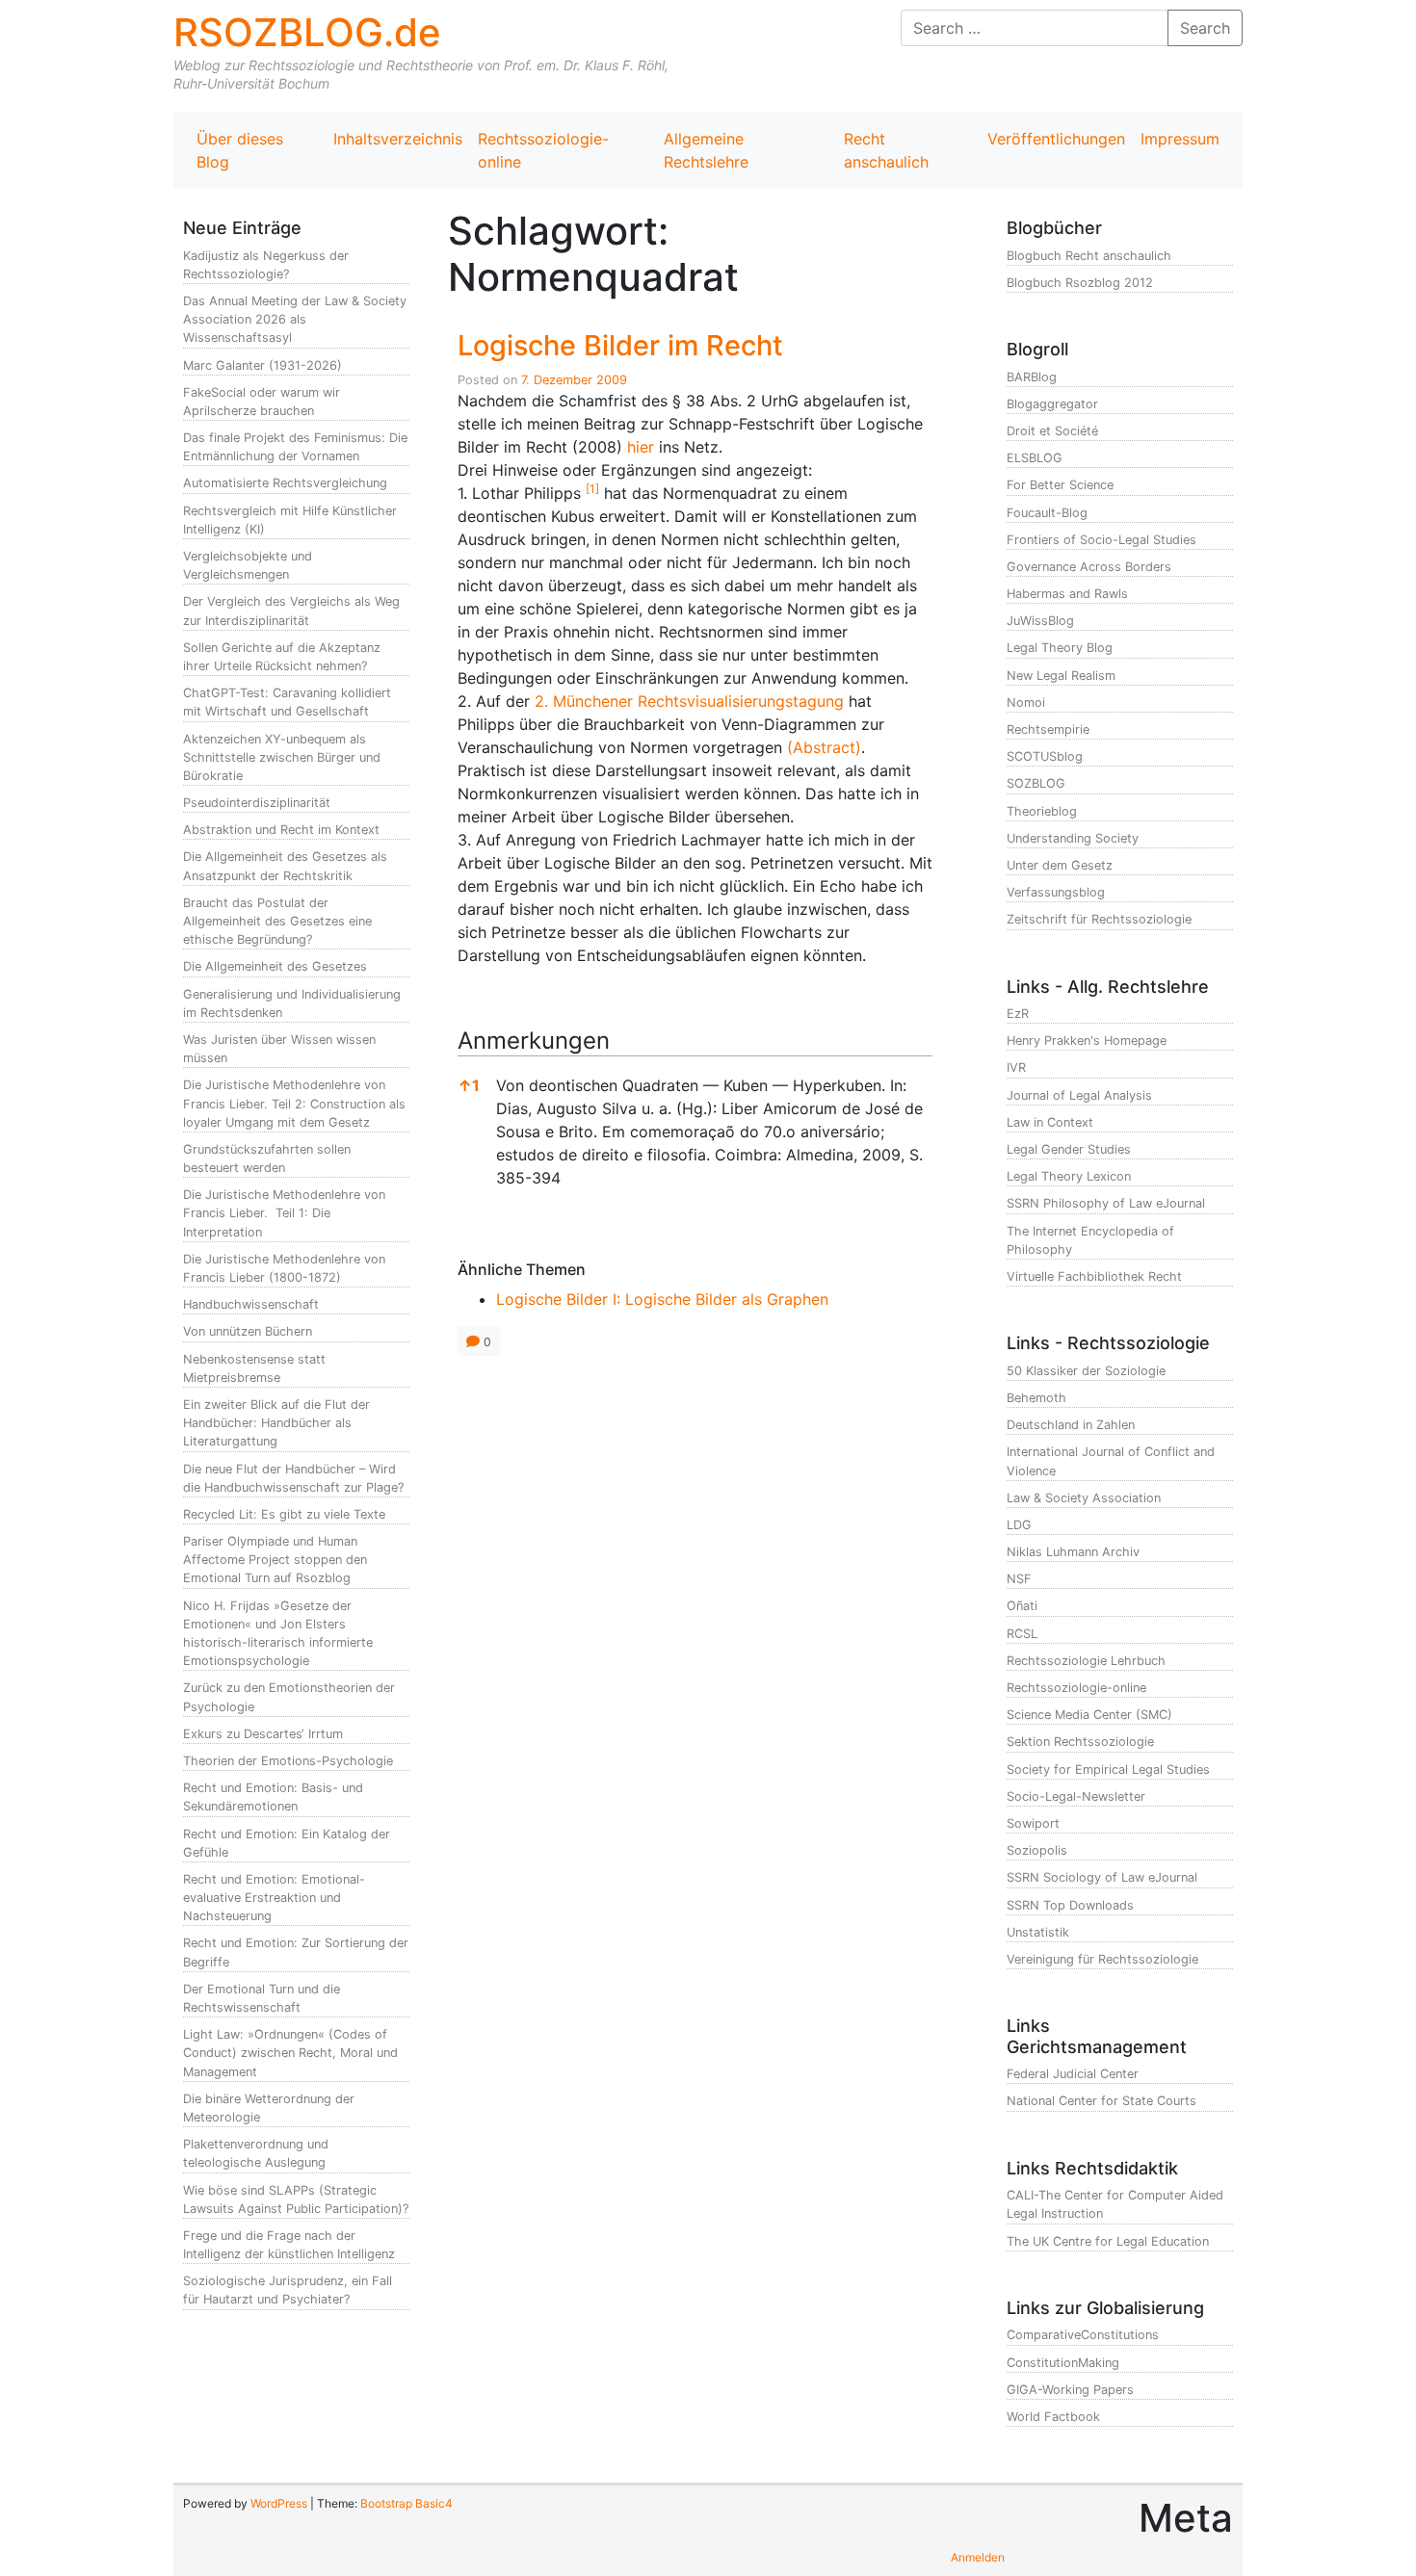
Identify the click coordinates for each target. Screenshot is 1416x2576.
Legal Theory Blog (1060, 648)
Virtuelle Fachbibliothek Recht (1094, 1276)
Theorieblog (1042, 811)
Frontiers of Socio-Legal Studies (1101, 540)
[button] (592, 493)
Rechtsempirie (1048, 729)
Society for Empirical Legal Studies (1108, 1769)
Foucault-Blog (1047, 513)
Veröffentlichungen (1056, 139)
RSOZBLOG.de (307, 32)
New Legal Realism (1061, 676)
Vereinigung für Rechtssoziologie (1102, 1959)
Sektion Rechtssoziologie (1080, 1742)
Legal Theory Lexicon (1069, 1176)
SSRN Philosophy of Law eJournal (1106, 1203)
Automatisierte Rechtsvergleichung (285, 483)
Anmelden (978, 2557)
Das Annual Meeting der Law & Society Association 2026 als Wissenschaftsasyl (295, 319)
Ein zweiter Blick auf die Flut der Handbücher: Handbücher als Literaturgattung (276, 1423)
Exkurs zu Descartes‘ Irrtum (263, 1734)
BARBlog (1032, 377)
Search (1205, 28)
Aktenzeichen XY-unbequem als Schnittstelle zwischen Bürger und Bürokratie (282, 757)
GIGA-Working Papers (1070, 2390)
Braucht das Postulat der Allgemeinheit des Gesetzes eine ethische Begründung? (277, 921)
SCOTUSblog (1045, 756)
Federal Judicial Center (1073, 2074)
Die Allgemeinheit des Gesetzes (275, 966)
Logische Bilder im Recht (620, 345)
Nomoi (1026, 703)
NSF (1019, 1579)
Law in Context (1050, 1122)
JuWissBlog (1040, 621)
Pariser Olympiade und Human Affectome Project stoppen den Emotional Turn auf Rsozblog (275, 1560)
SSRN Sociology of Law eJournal (1102, 1877)
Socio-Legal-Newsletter (1076, 1796)
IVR (1016, 1067)
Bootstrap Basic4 (406, 2503)
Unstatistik (1038, 1932)
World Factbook (1053, 2417)
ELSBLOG (1035, 458)
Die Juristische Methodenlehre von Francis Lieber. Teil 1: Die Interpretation (284, 1213)
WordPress (279, 2503)
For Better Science (1060, 485)
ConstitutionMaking (1063, 2363)
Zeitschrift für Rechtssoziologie (1099, 919)
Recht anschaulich (886, 150)
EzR (1018, 1014)
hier (641, 447)
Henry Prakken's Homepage (1087, 1041)
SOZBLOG (1036, 783)
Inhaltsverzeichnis (398, 139)
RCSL (1022, 1634)
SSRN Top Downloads (1070, 1905)
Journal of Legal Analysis (1079, 1095)
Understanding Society (1073, 838)
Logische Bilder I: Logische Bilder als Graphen (662, 1299)
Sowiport (1033, 1823)
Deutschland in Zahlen (1071, 1425)
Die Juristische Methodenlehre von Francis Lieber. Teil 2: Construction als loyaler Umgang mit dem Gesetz (294, 1103)
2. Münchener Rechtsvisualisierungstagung (689, 701)
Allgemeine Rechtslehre (706, 150)
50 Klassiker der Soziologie (1086, 1371)
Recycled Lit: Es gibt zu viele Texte (284, 1514)
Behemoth (1036, 1398)
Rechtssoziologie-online (543, 150)
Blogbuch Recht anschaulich (1089, 256)
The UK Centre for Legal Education (1108, 2241)
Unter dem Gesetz (1060, 865)
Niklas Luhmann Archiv (1073, 1552)
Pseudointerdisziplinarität (257, 803)
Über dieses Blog (240, 150)
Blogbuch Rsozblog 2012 (1080, 283)
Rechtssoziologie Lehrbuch (1086, 1661)
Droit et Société (1052, 431)
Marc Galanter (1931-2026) (262, 365)
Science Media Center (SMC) (1089, 1715)
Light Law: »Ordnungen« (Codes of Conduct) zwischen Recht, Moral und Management (290, 2053)
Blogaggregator (1052, 404)
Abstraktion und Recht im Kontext (281, 830)
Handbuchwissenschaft (251, 1304)
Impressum (1180, 139)
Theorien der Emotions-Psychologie (288, 1761)
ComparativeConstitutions (1083, 2335)
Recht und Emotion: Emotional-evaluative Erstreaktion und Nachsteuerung (274, 1898)
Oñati (1022, 1606)
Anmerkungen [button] (534, 1041)
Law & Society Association (1084, 1498)
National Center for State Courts (1101, 2101)
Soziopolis (1037, 1850)
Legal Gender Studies (1069, 1149)
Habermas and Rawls (1067, 594)
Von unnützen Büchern (248, 1331)
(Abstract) (824, 747)
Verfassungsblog (1056, 892)
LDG (1019, 1525)
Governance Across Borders (1089, 567)
